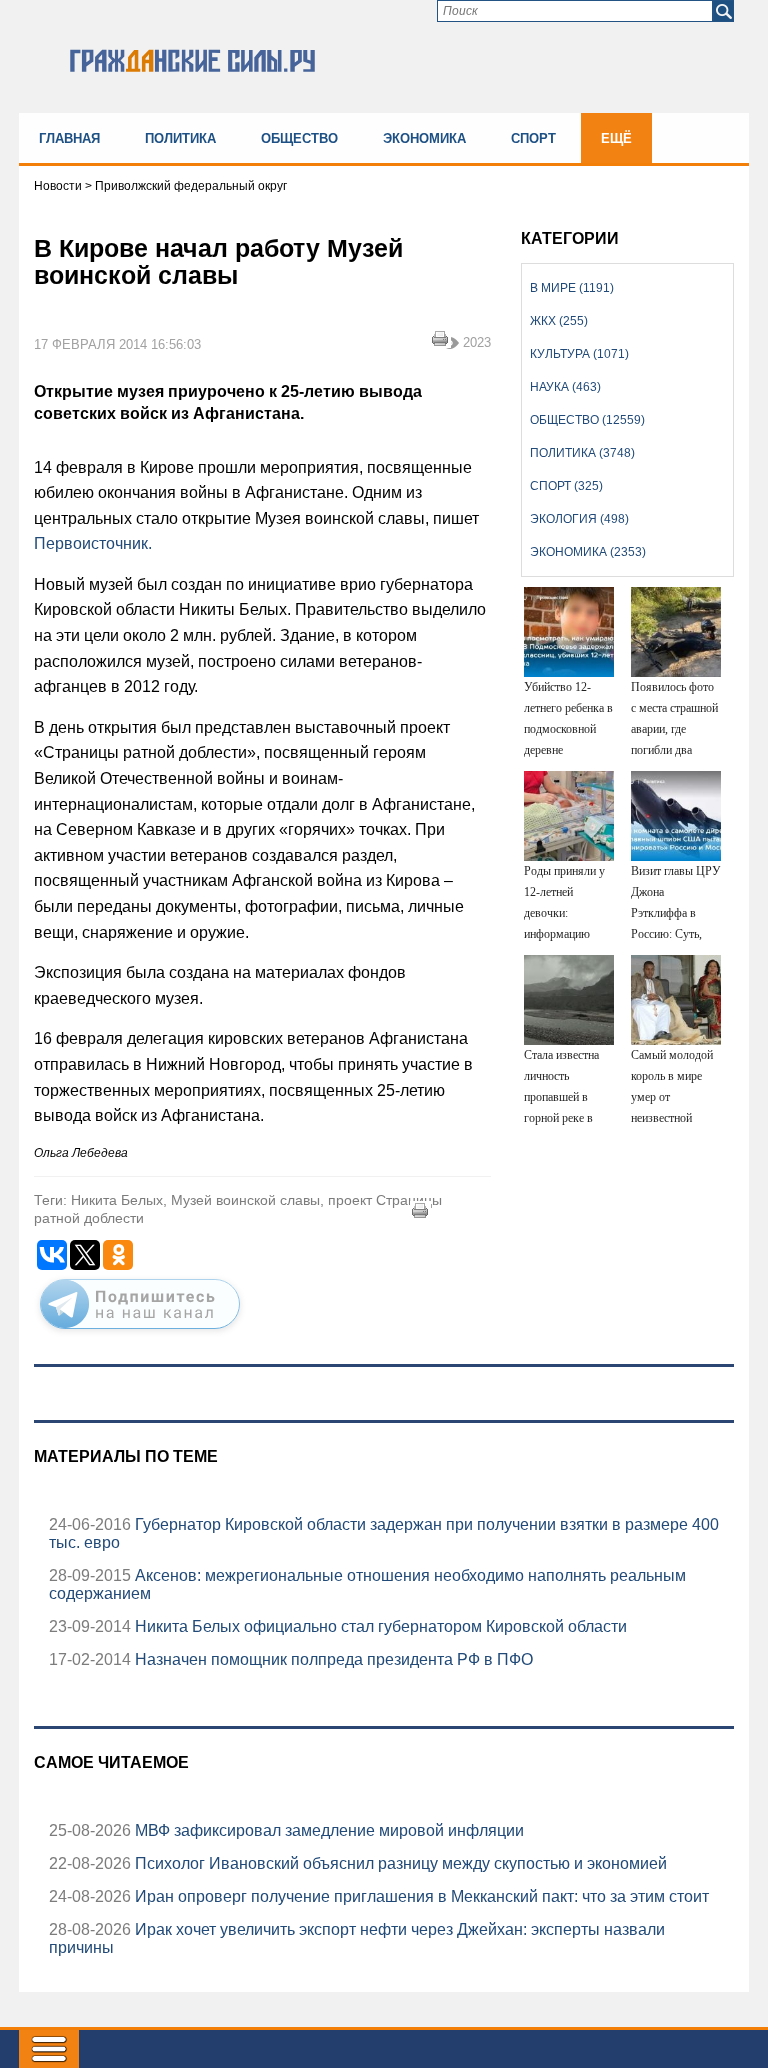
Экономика (424, 138)
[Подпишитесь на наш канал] (140, 1333)
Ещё (616, 138)
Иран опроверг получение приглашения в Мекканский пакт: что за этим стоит (420, 1896)
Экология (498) (579, 519)
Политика (180, 138)
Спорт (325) (566, 486)
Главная (69, 138)
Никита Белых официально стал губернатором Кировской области (379, 1626)
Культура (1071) (579, 354)
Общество (299, 138)
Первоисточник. (93, 543)
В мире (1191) (572, 288)
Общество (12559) (587, 420)
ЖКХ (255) (559, 321)
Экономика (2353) (588, 552)
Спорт (533, 138)
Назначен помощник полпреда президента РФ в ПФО (332, 1659)
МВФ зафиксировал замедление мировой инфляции (327, 1830)
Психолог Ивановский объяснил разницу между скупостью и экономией (399, 1863)
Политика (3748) (582, 453)
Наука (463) (565, 387)
